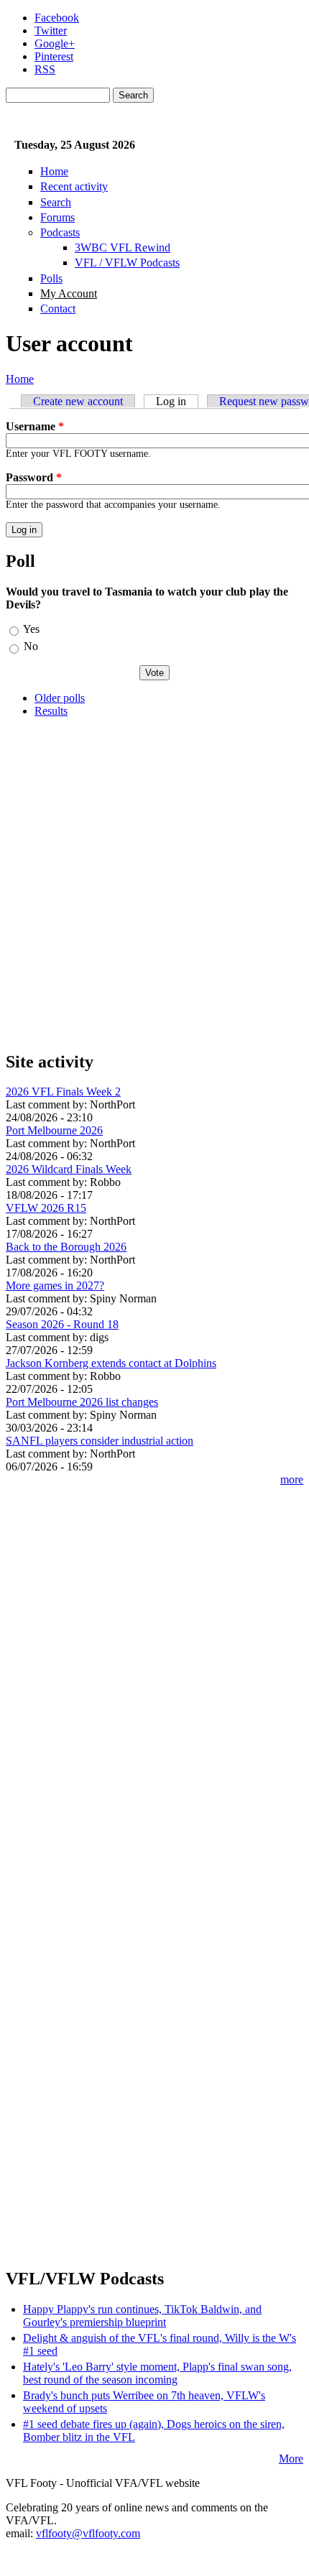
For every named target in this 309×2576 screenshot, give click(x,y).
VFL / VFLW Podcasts (127, 263)
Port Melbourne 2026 (54, 1130)
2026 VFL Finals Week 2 (63, 1092)
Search (56, 202)
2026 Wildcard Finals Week (69, 1169)
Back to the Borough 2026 (66, 1247)
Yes (31, 629)
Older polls (60, 698)
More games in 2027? (55, 1285)
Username (35, 426)
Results (51, 711)
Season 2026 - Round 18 (62, 1324)
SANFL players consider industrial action (100, 1441)
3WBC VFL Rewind (123, 247)
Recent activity (74, 186)
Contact (58, 309)
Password (34, 477)
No (31, 646)
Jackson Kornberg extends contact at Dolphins (111, 1363)
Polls (51, 278)
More (291, 2459)
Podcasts (60, 232)
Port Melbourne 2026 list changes (82, 1402)
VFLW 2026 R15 (46, 1208)
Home (54, 171)
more (292, 1479)
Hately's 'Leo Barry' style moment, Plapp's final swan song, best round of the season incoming (157, 2373)
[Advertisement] (154, 884)
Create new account (78, 401)
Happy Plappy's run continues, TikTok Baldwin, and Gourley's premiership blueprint (142, 2316)
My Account (69, 293)
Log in (177, 401)
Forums (57, 217)
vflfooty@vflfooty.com (88, 2533)
